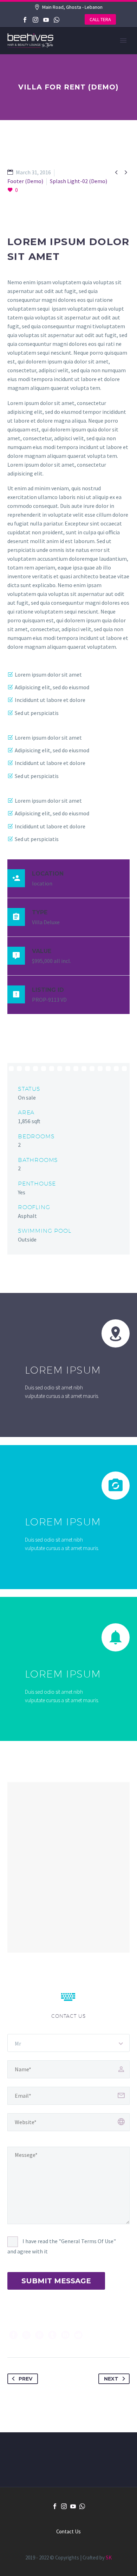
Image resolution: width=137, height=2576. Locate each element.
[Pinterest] (39, 2335)
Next (111, 2379)
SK (109, 2558)
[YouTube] (46, 20)
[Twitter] (26, 2335)
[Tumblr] (52, 2335)
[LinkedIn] (65, 2335)
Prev (25, 2379)
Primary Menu (123, 41)
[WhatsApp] (57, 20)
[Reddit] (78, 2335)
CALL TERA (100, 19)
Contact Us (68, 2532)
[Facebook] (25, 20)
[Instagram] (35, 20)
